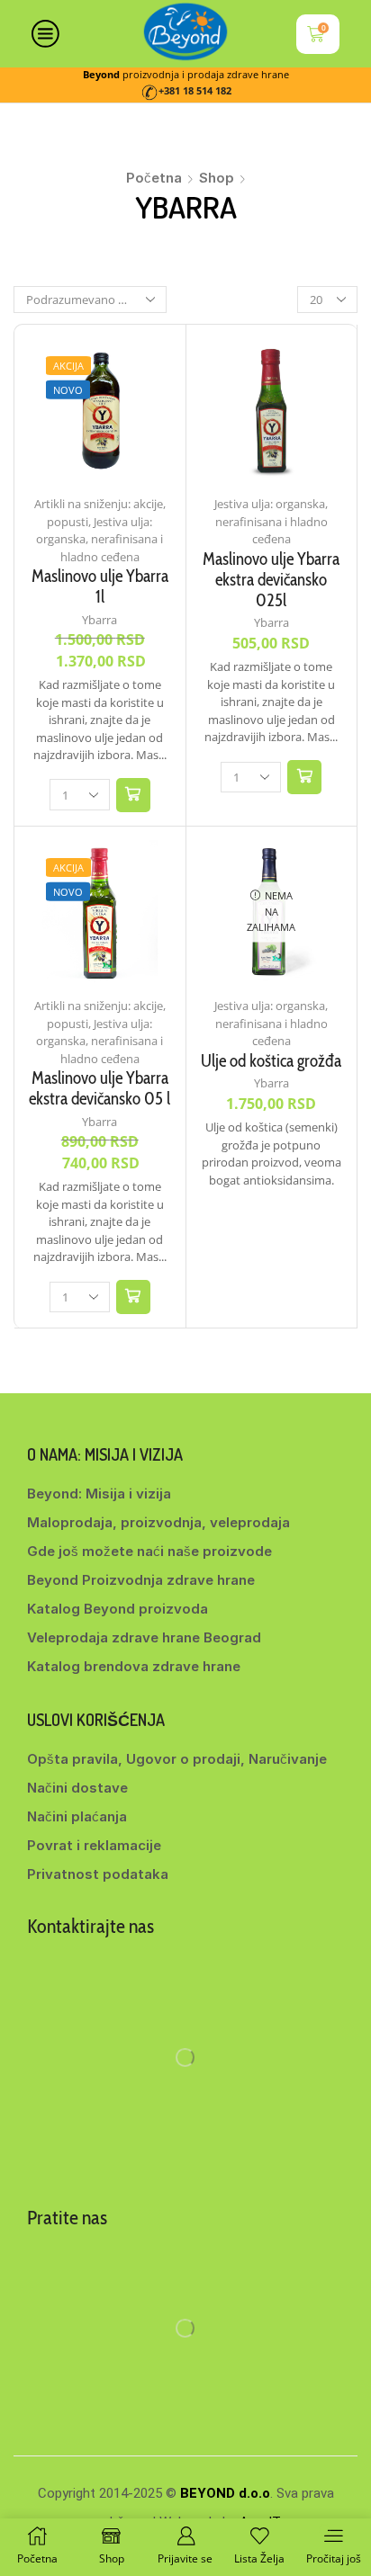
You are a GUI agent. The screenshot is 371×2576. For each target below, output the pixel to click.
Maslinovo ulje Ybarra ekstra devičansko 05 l (100, 1088)
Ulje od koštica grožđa (271, 1061)
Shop (217, 178)
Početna (154, 178)
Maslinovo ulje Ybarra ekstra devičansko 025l (271, 580)
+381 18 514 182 (195, 91)
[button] (133, 795)
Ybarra (100, 620)
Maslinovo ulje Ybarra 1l (100, 586)
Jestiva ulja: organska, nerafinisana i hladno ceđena (100, 539)
